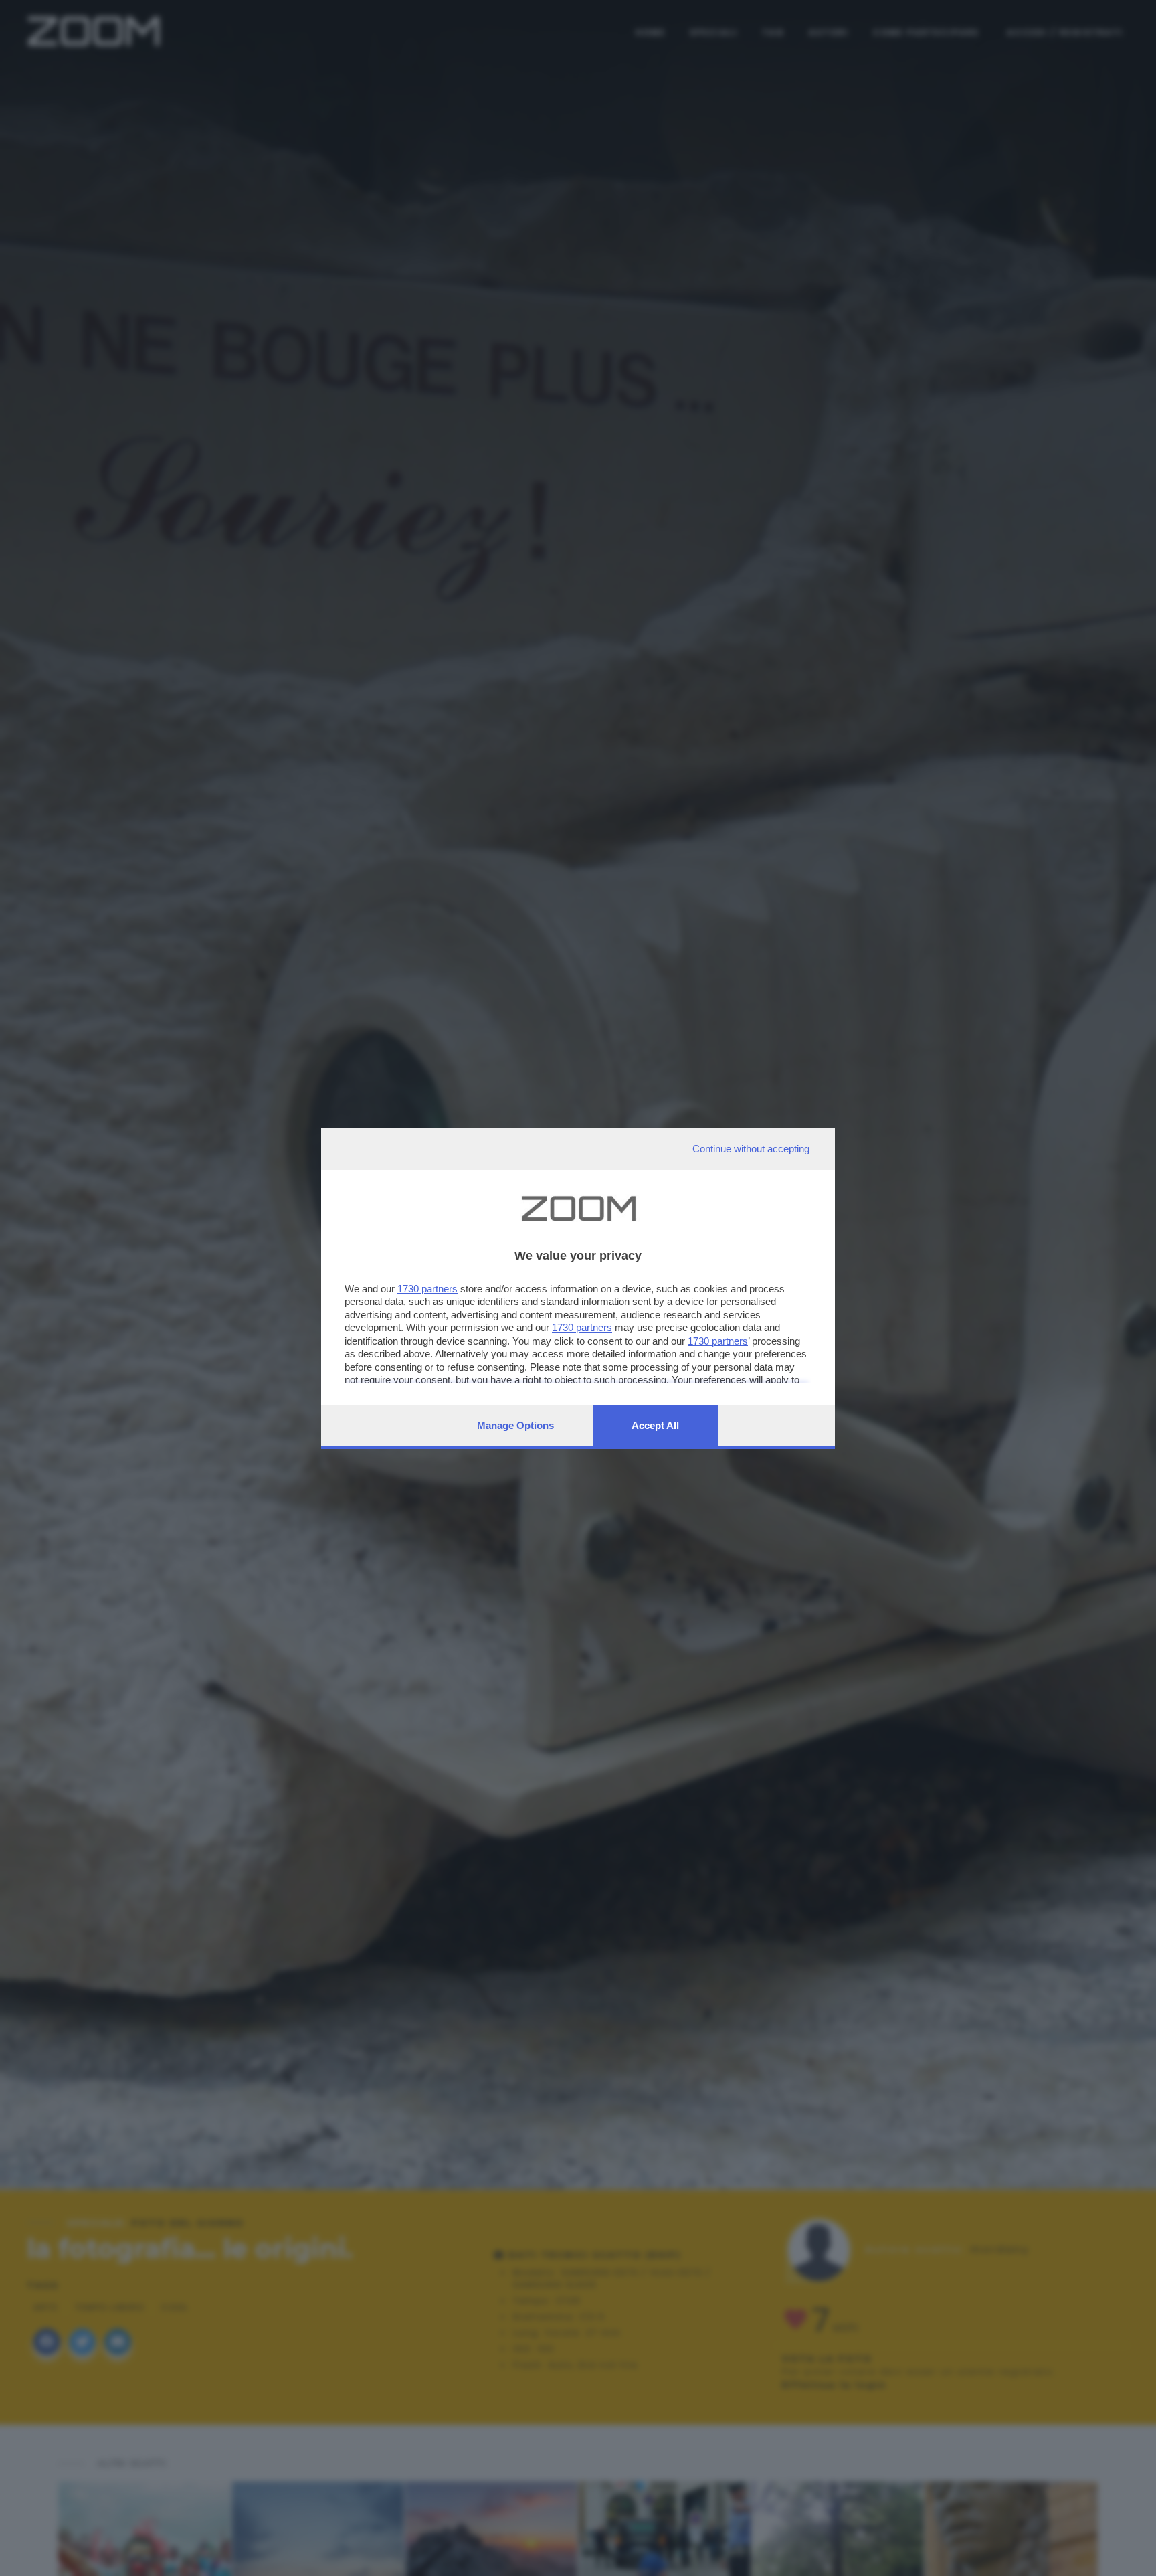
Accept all (655, 1425)
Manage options (515, 1425)
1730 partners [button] (427, 1289)
